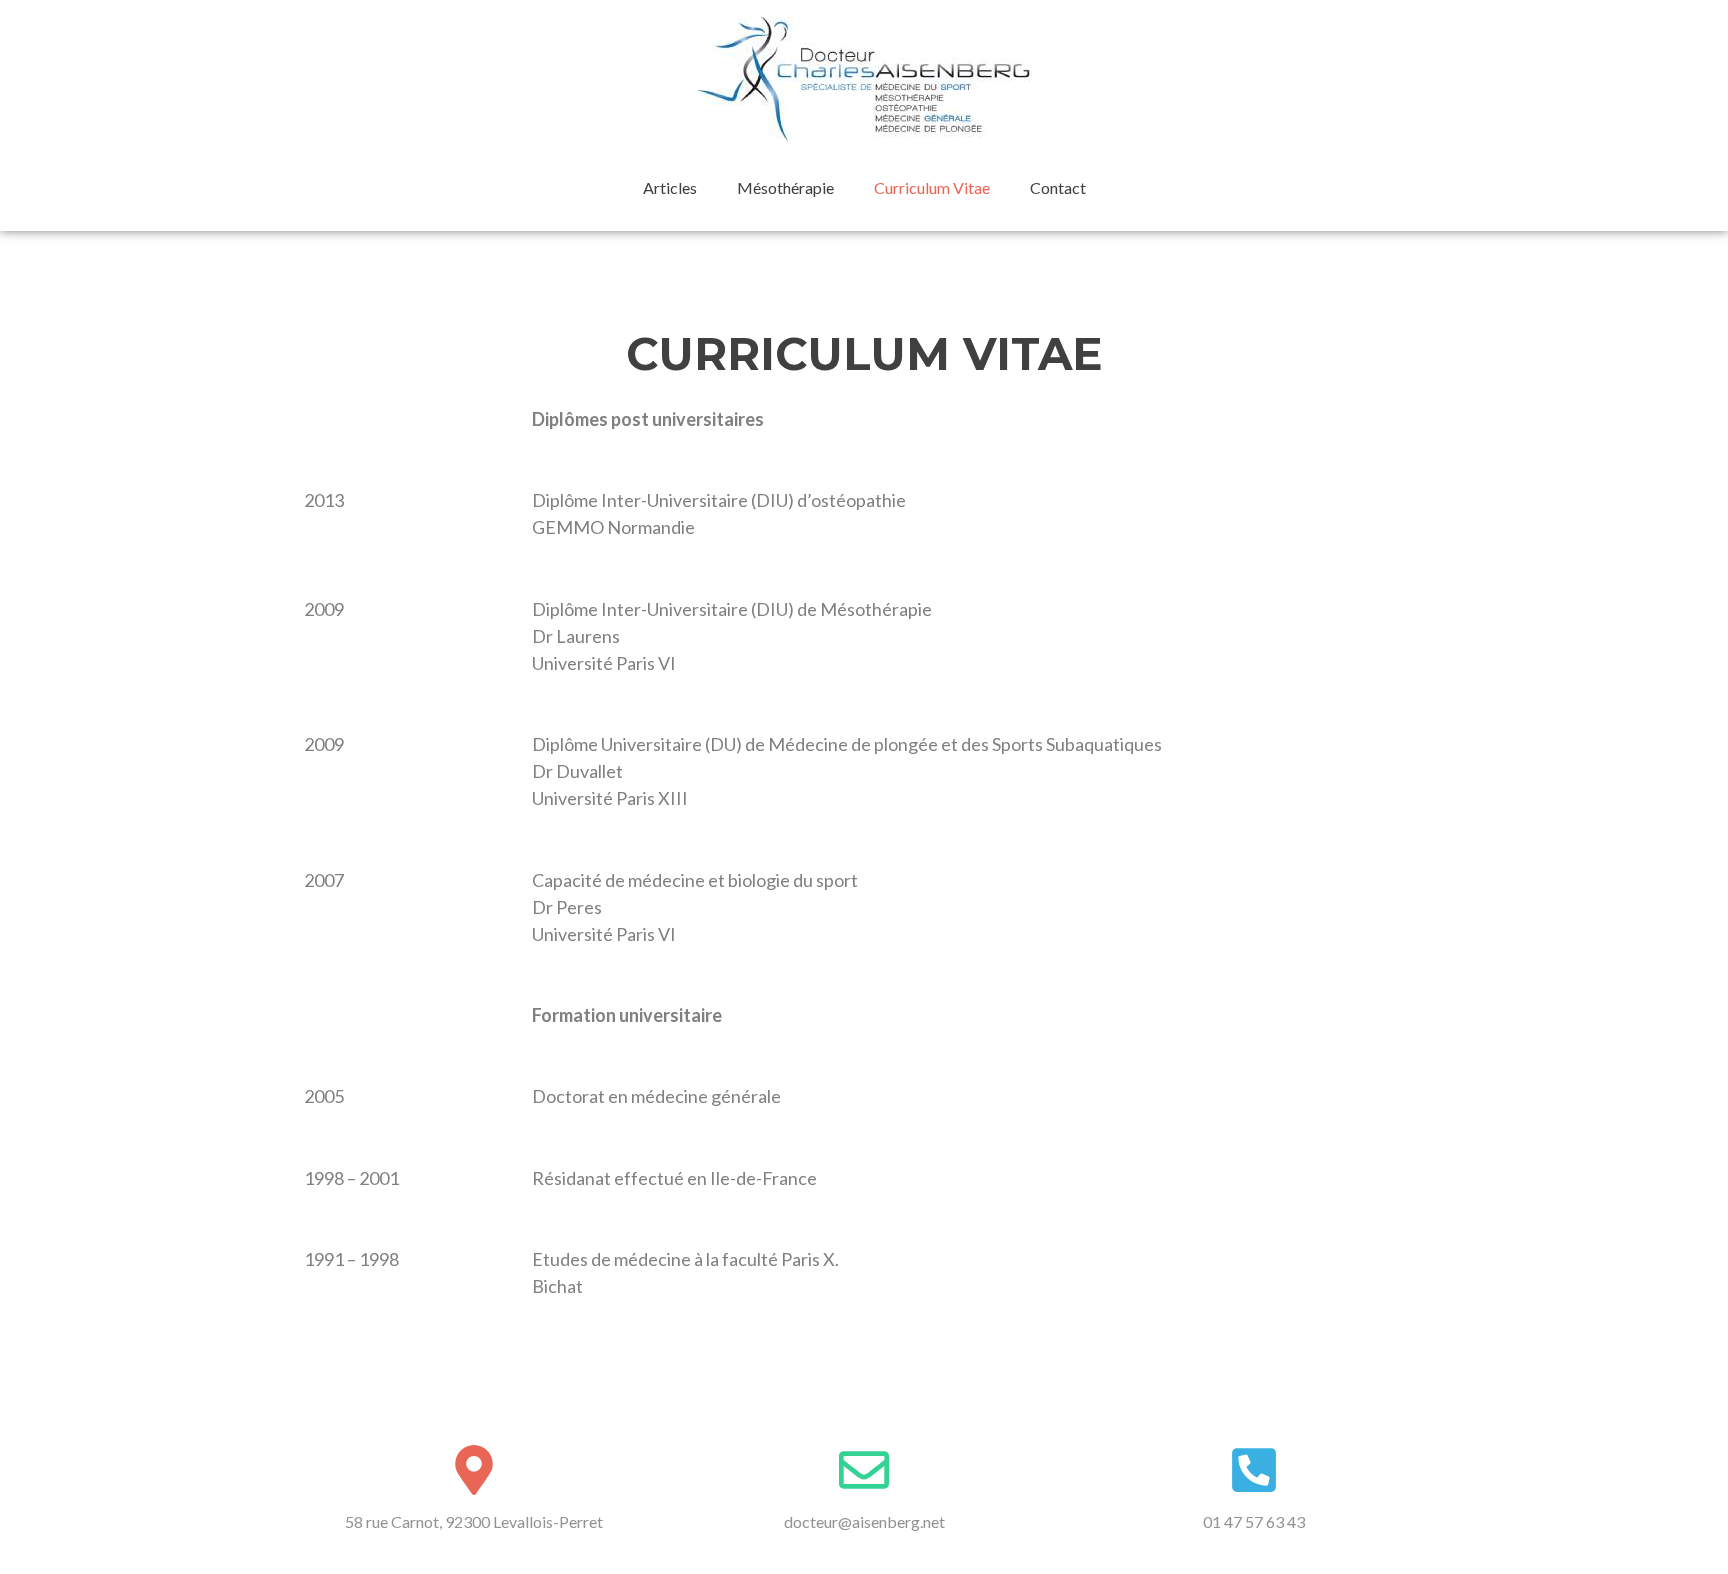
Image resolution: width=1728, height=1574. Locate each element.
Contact (1058, 187)
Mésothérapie (785, 187)
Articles (670, 187)
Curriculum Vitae (932, 187)
